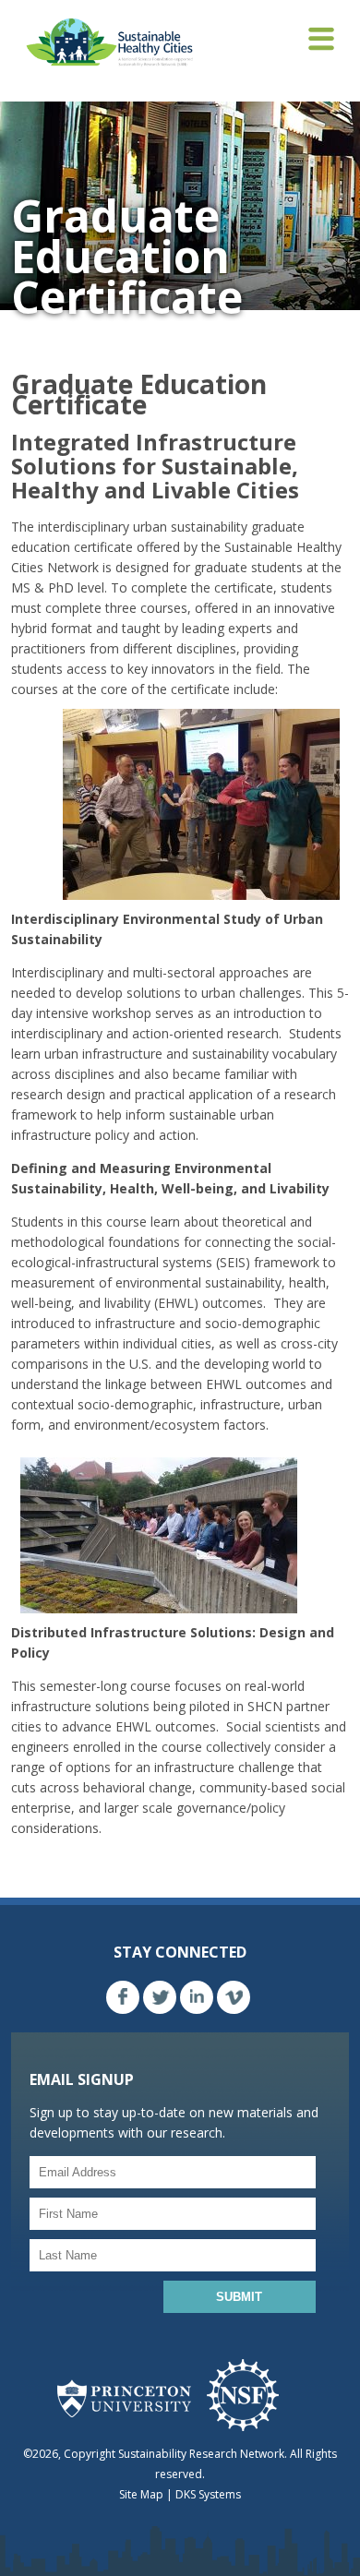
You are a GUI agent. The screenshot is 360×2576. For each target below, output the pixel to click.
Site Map (141, 2494)
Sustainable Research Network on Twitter (160, 1997)
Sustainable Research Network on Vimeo (234, 1997)
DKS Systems (208, 2494)
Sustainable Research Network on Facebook (123, 1997)
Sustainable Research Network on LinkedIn (197, 1997)
